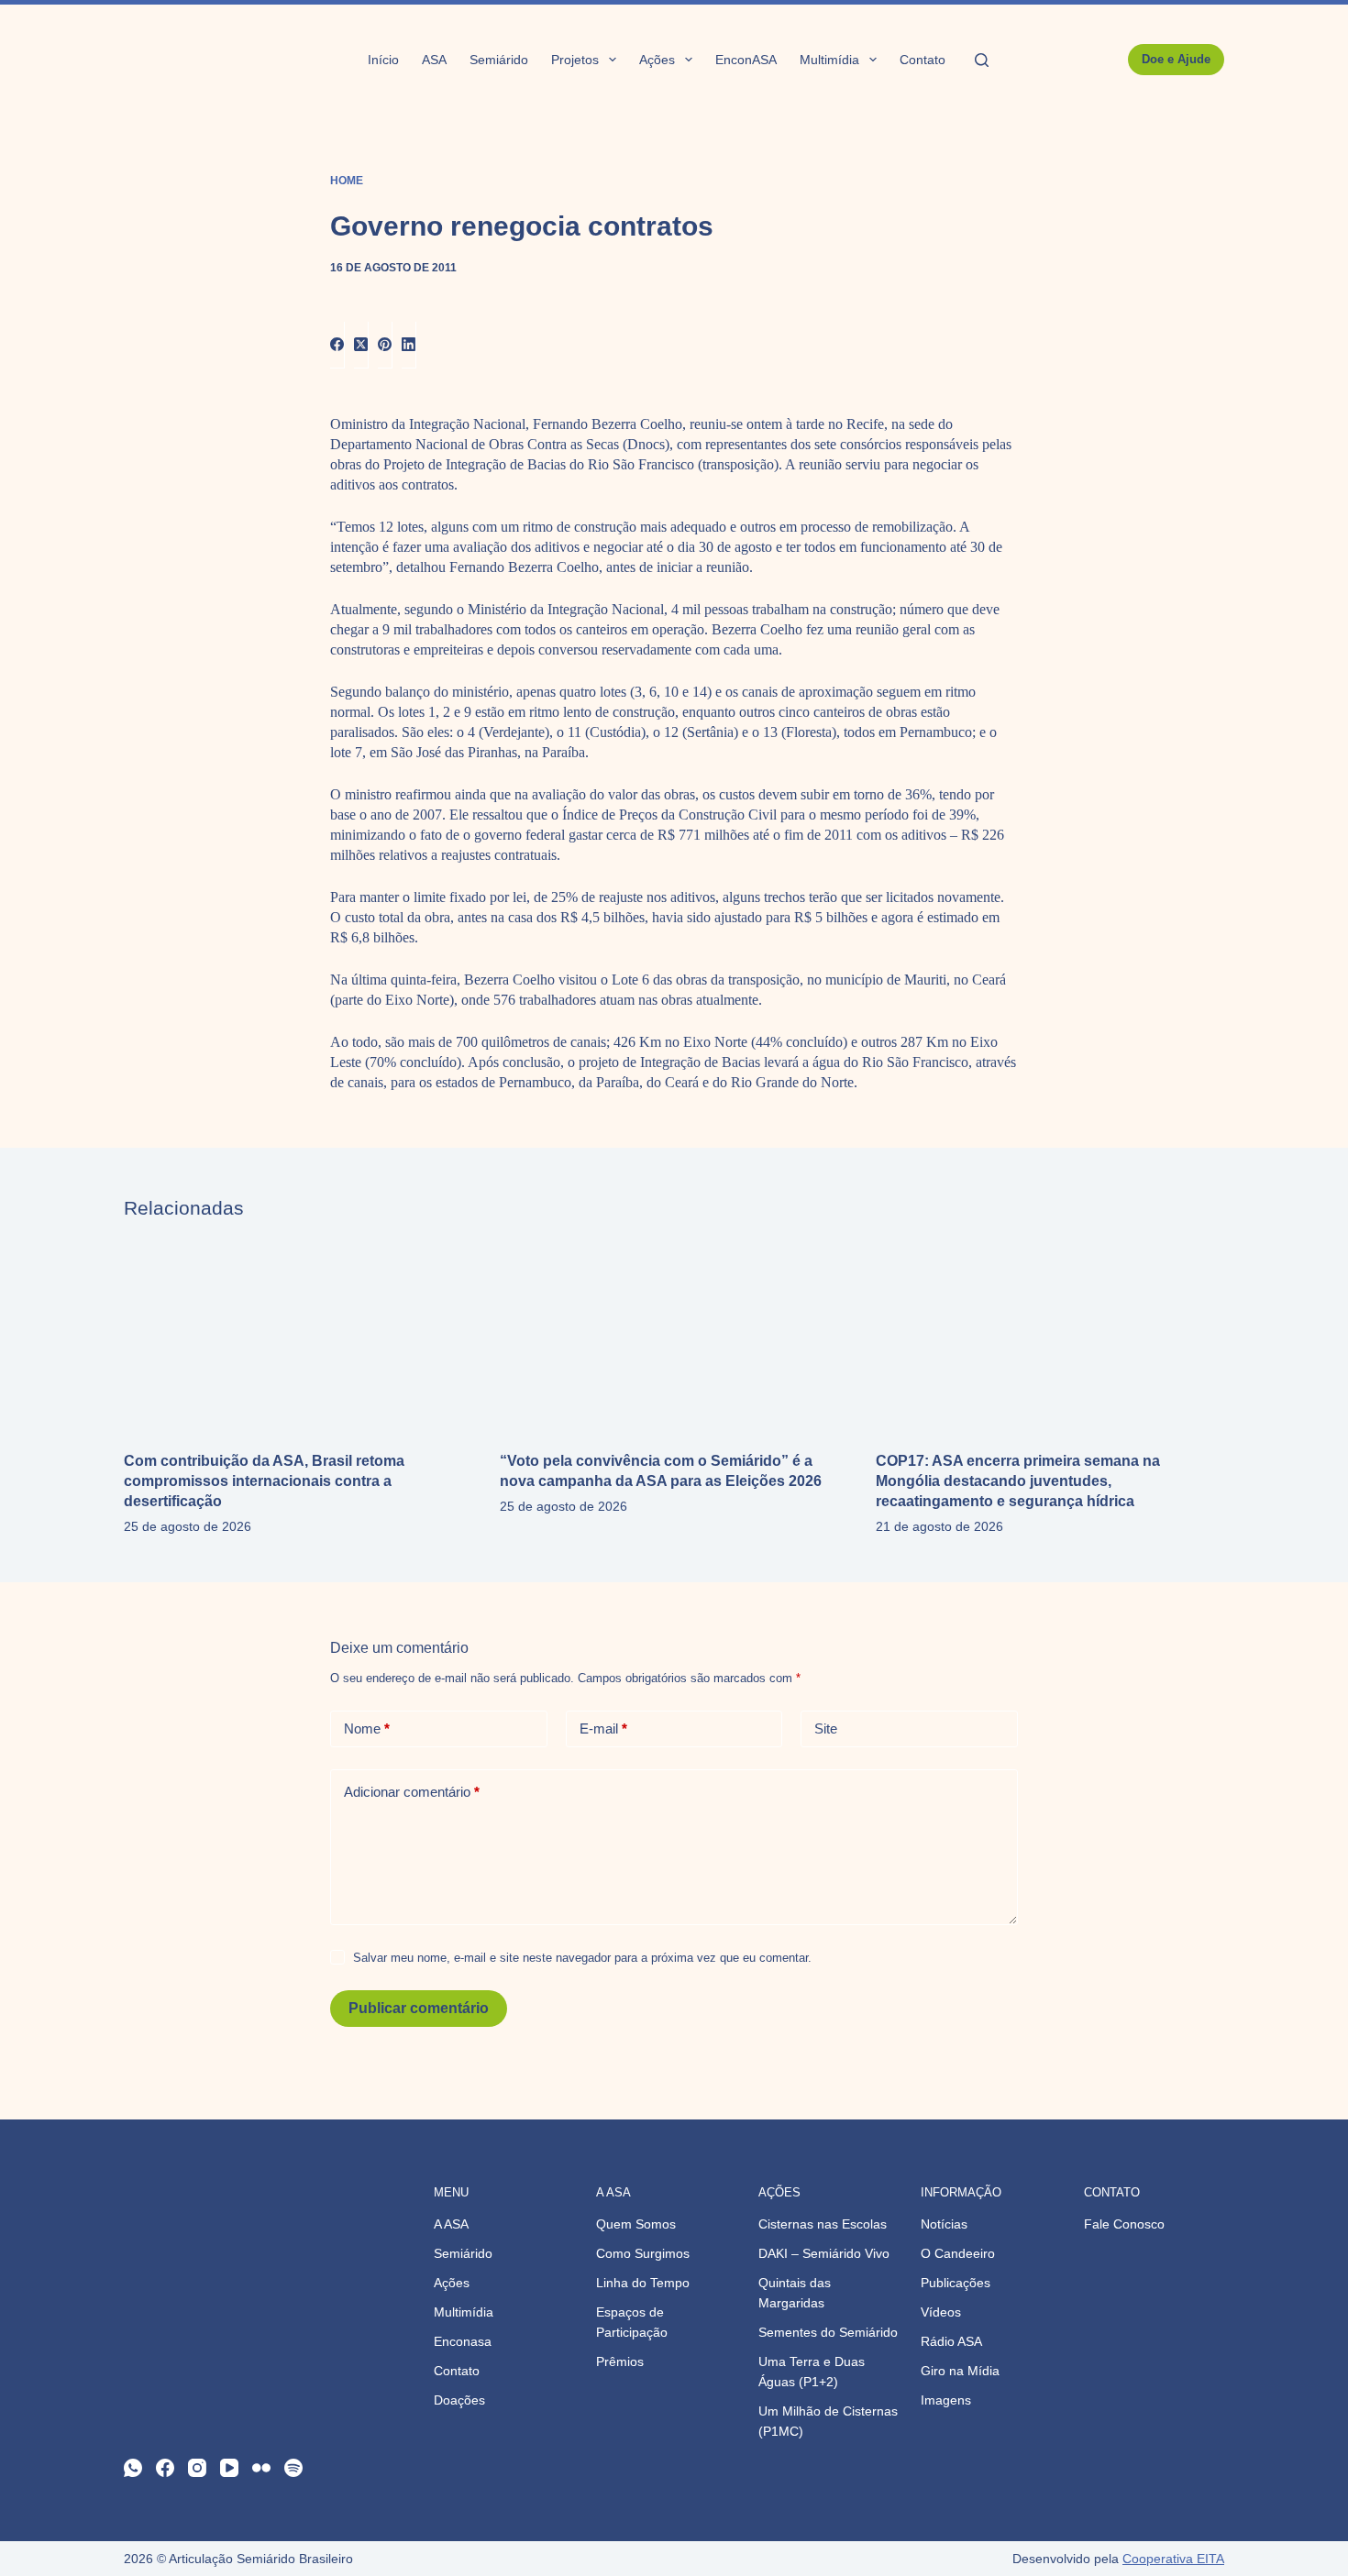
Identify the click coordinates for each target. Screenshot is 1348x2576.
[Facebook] (337, 345)
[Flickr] (261, 2468)
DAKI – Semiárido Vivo (824, 2253)
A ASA (451, 2224)
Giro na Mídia (960, 2371)
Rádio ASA (951, 2341)
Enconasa (463, 2341)
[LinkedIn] (409, 345)
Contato (923, 60)
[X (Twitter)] (361, 345)
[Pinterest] (385, 345)
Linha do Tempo (643, 2283)
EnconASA (746, 60)
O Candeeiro (958, 2253)
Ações (657, 60)
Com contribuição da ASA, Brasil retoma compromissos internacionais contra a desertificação (264, 1481)
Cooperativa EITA (1173, 2559)
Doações (459, 2400)
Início (383, 60)
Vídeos (941, 2312)
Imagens (946, 2400)
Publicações (956, 2283)
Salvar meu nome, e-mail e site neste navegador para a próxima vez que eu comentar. (582, 1958)
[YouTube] (229, 2468)
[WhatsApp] (133, 2468)
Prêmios (620, 2361)
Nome (367, 1728)
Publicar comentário (419, 2008)
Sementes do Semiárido (828, 2332)
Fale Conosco (1124, 2224)
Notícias (944, 2224)
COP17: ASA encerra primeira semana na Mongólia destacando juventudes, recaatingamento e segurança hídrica (1018, 1481)
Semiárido (499, 60)
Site (826, 1728)
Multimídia (829, 60)
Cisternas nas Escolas (823, 2224)
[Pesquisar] (982, 60)
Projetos (575, 60)
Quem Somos (636, 2224)
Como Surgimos (643, 2253)
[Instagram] (197, 2468)
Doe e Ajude (1176, 59)
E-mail (603, 1728)
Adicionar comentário (412, 1792)
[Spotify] (293, 2468)
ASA (434, 60)
